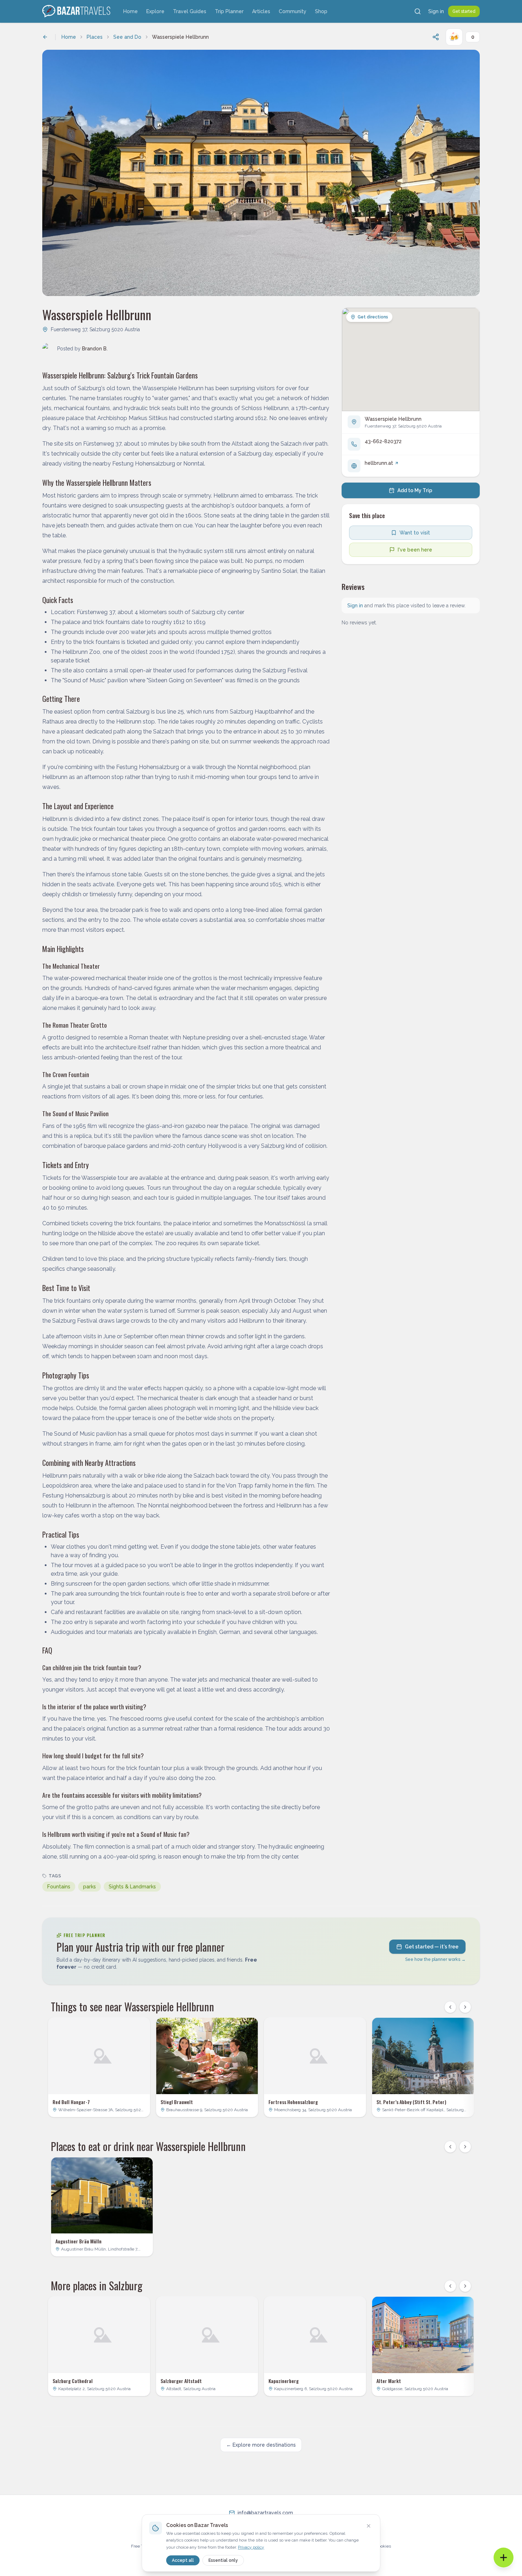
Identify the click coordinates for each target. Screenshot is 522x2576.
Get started (464, 11)
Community (293, 11)
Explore (155, 11)
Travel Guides (190, 11)
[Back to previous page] (45, 37)
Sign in (436, 11)
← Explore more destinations (261, 2445)
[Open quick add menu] (504, 2558)
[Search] (418, 11)
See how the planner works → (435, 1959)
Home (130, 11)
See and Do (127, 37)
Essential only (223, 2560)
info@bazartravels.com (265, 2513)
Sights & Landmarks (132, 1887)
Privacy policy (251, 2547)
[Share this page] (436, 37)
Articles (261, 11)
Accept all (183, 2560)
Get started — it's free (432, 1947)
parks (89, 1887)
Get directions (373, 317)
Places (95, 37)
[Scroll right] (465, 2007)
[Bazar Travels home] (77, 11)
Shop (321, 11)
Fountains (59, 1887)
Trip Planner (229, 11)
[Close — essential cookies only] (369, 2526)
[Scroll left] (450, 2007)
